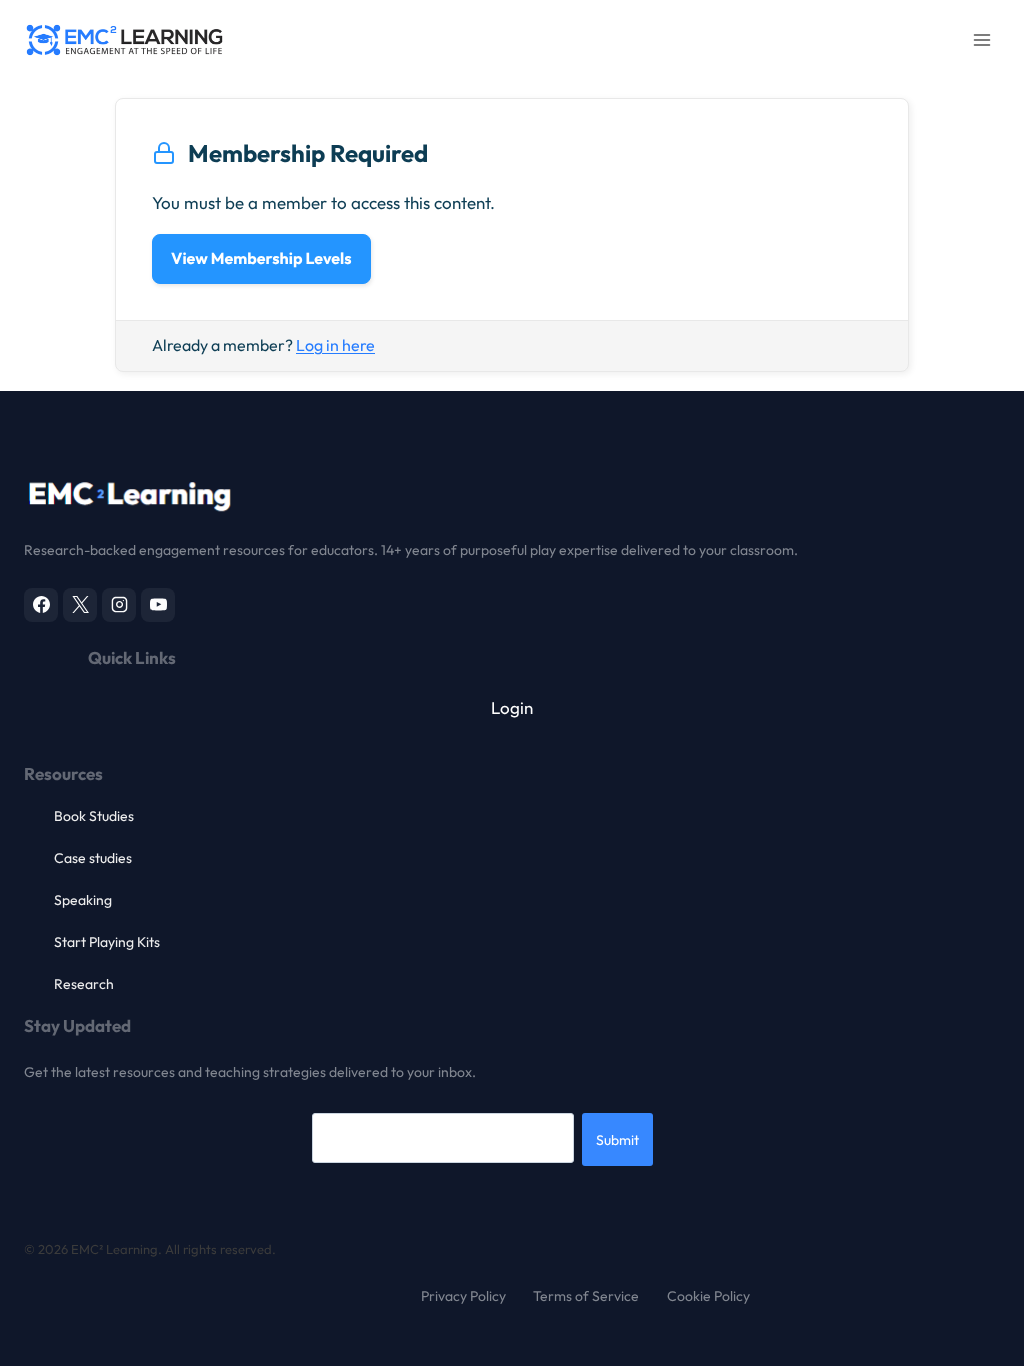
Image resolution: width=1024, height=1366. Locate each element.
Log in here (335, 345)
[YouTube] (158, 605)
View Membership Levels (261, 259)
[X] (80, 605)
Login (512, 707)
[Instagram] (119, 605)
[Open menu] (981, 39)
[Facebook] (41, 605)
